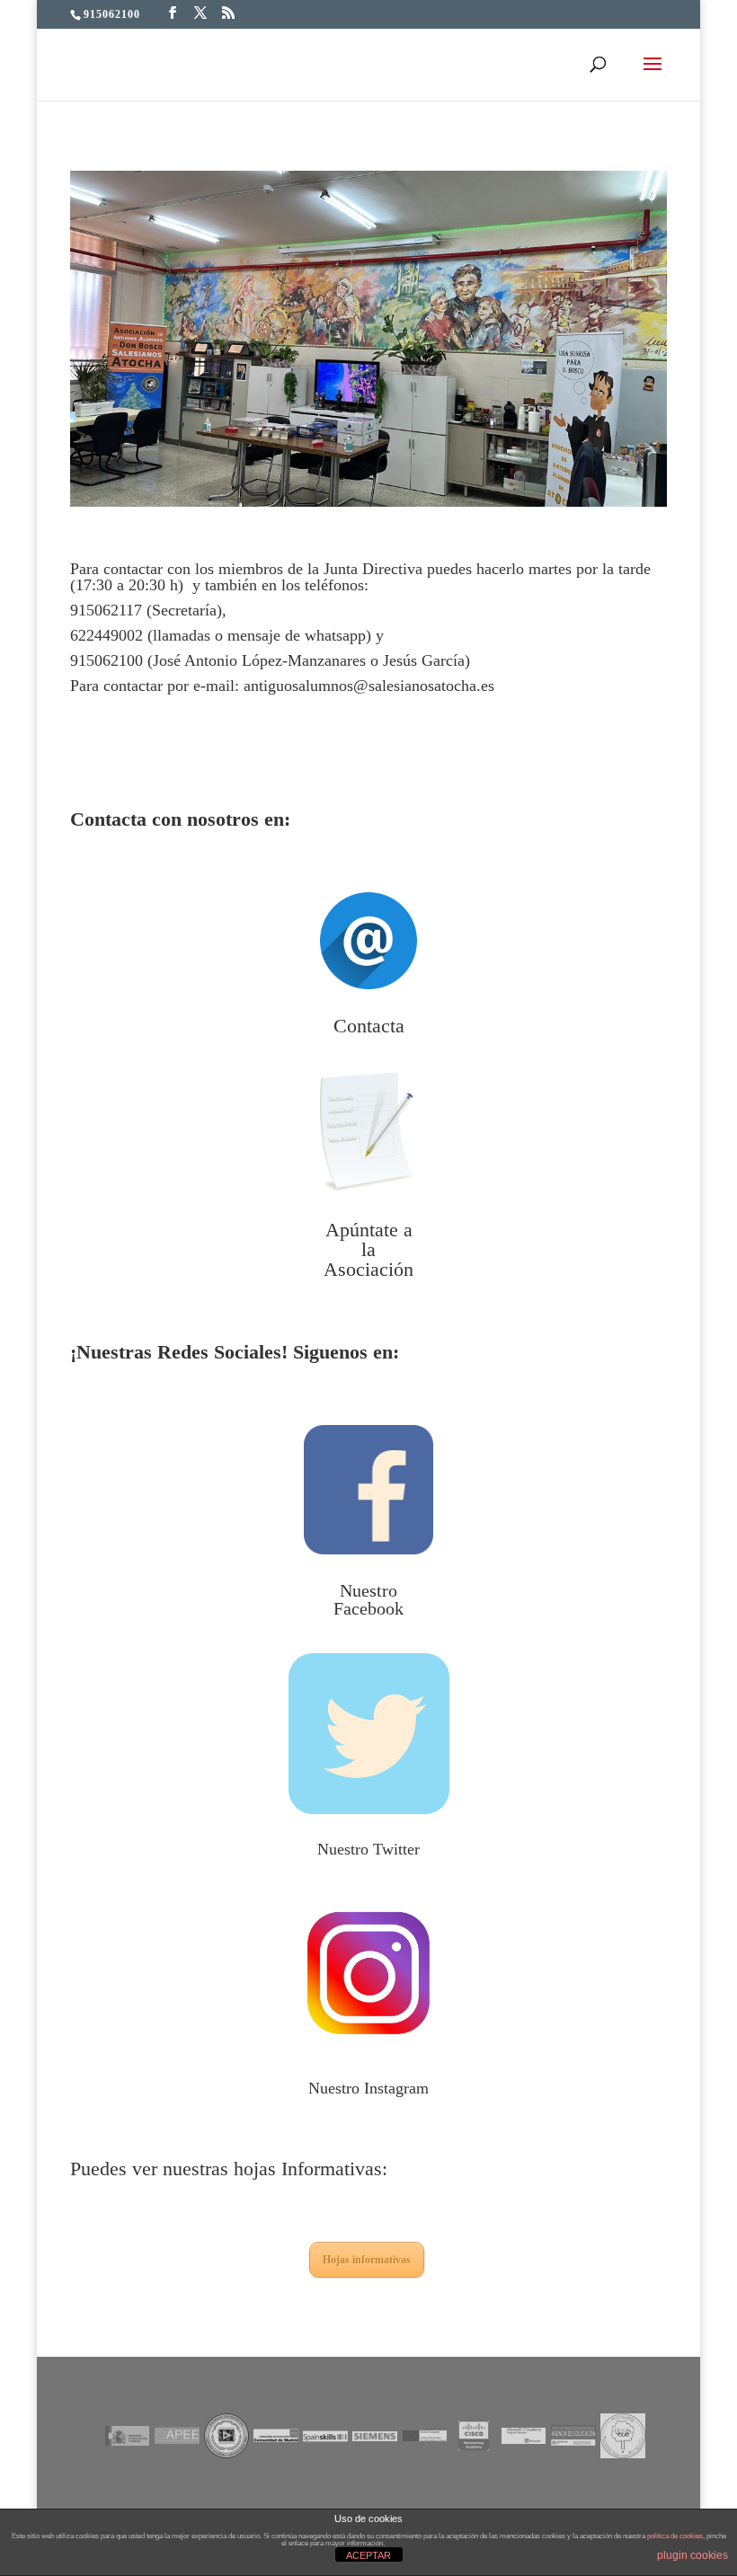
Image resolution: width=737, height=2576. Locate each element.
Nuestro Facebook (368, 1599)
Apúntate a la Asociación (368, 1249)
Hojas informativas (367, 2260)
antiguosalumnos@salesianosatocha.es (369, 686)
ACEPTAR (368, 2555)
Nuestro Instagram (368, 2088)
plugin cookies (693, 2555)
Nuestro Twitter (368, 1849)
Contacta (369, 1026)
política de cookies (675, 2536)
